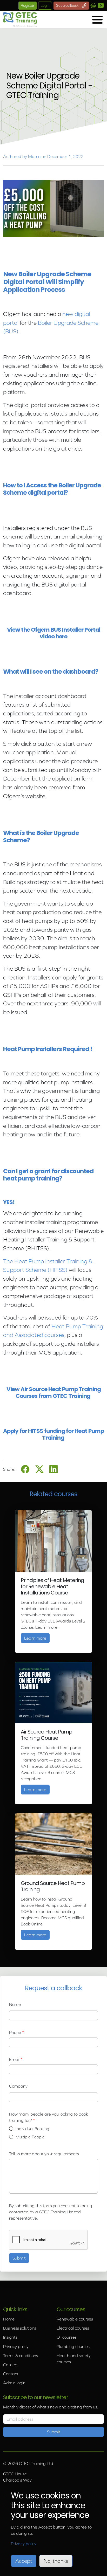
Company (18, 2086)
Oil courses (67, 2337)
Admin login (14, 2383)
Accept (24, 2561)
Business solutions (20, 2328)
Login (45, 5)
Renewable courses (75, 2319)
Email (14, 2059)
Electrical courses (73, 2328)
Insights (10, 2337)
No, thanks (56, 2561)
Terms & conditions (21, 2356)
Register (28, 5)
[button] (97, 20)
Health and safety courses (74, 2359)
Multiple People (30, 2137)
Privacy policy (16, 2346)
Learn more (37, 1638)
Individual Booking (32, 2129)
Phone (15, 2032)
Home (9, 2319)
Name (15, 2004)
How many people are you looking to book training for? (48, 2117)
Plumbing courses (73, 2346)
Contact (11, 2374)
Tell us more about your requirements (44, 2154)
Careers (11, 2365)
